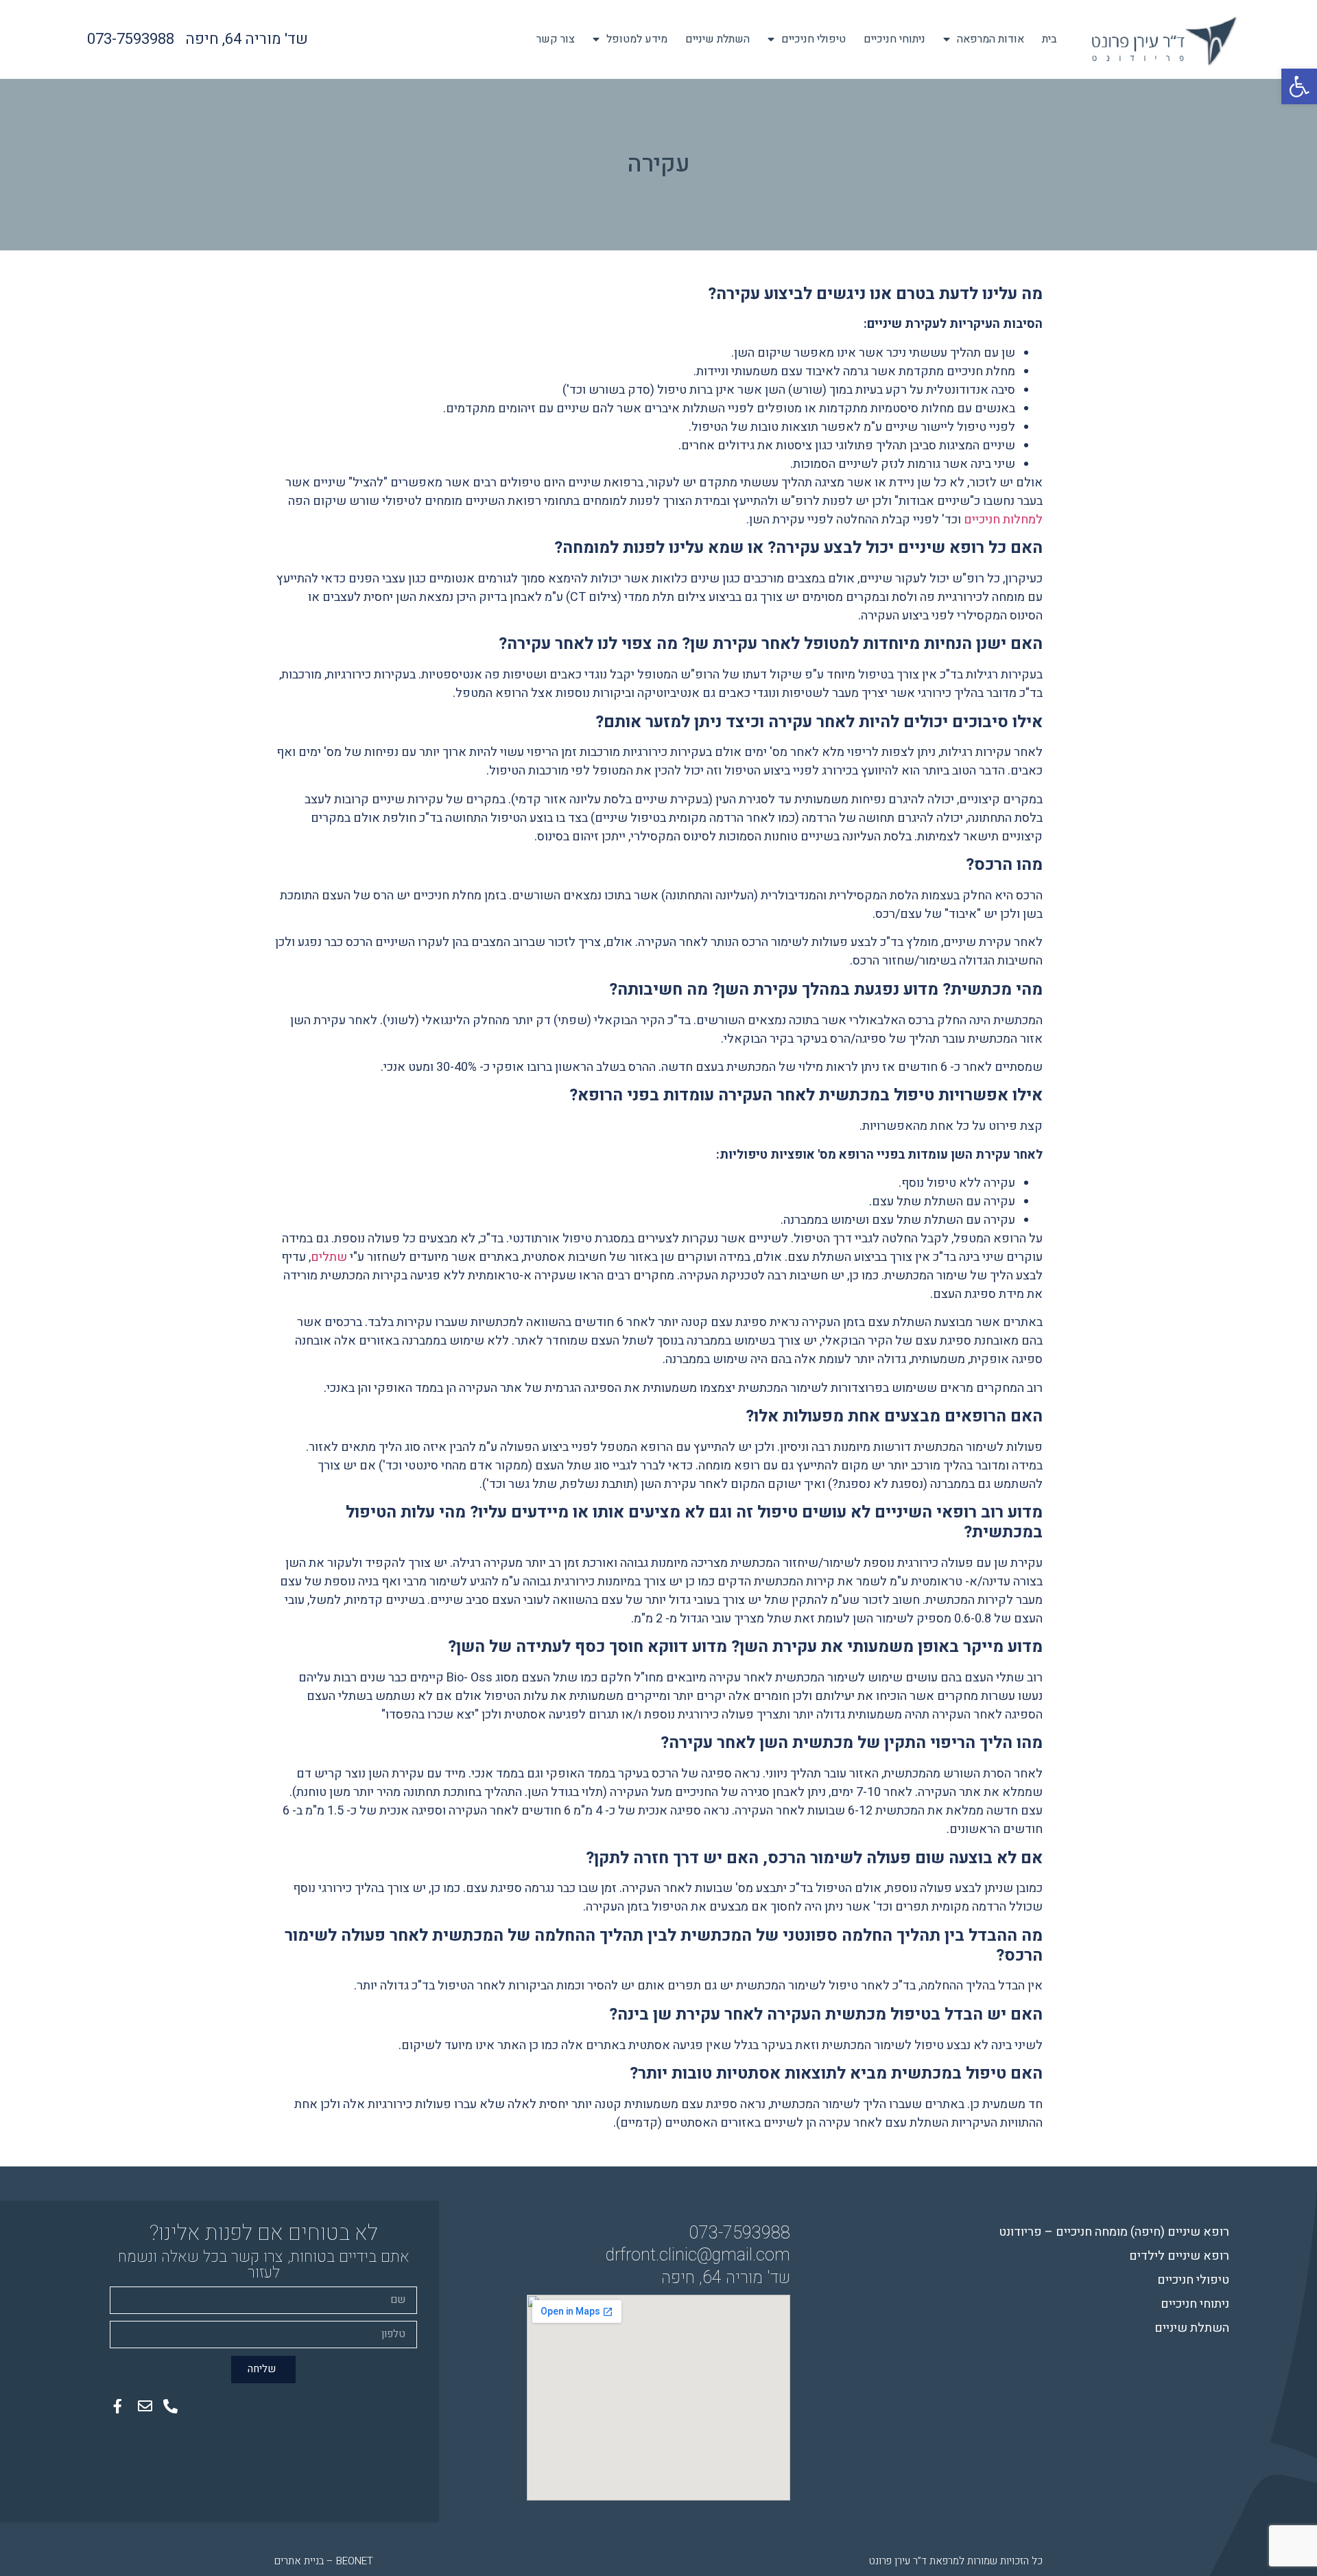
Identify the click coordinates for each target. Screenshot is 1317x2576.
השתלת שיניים (717, 39)
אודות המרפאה (990, 39)
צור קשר (556, 39)
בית (1049, 39)
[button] (1299, 86)
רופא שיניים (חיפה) (1114, 2232)
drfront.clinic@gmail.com (698, 2255)
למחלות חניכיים (1002, 520)
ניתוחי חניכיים (894, 39)
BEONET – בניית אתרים (324, 2561)
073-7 (711, 2233)
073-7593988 (131, 39)
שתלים (329, 1257)
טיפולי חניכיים (814, 39)
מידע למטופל (637, 39)
